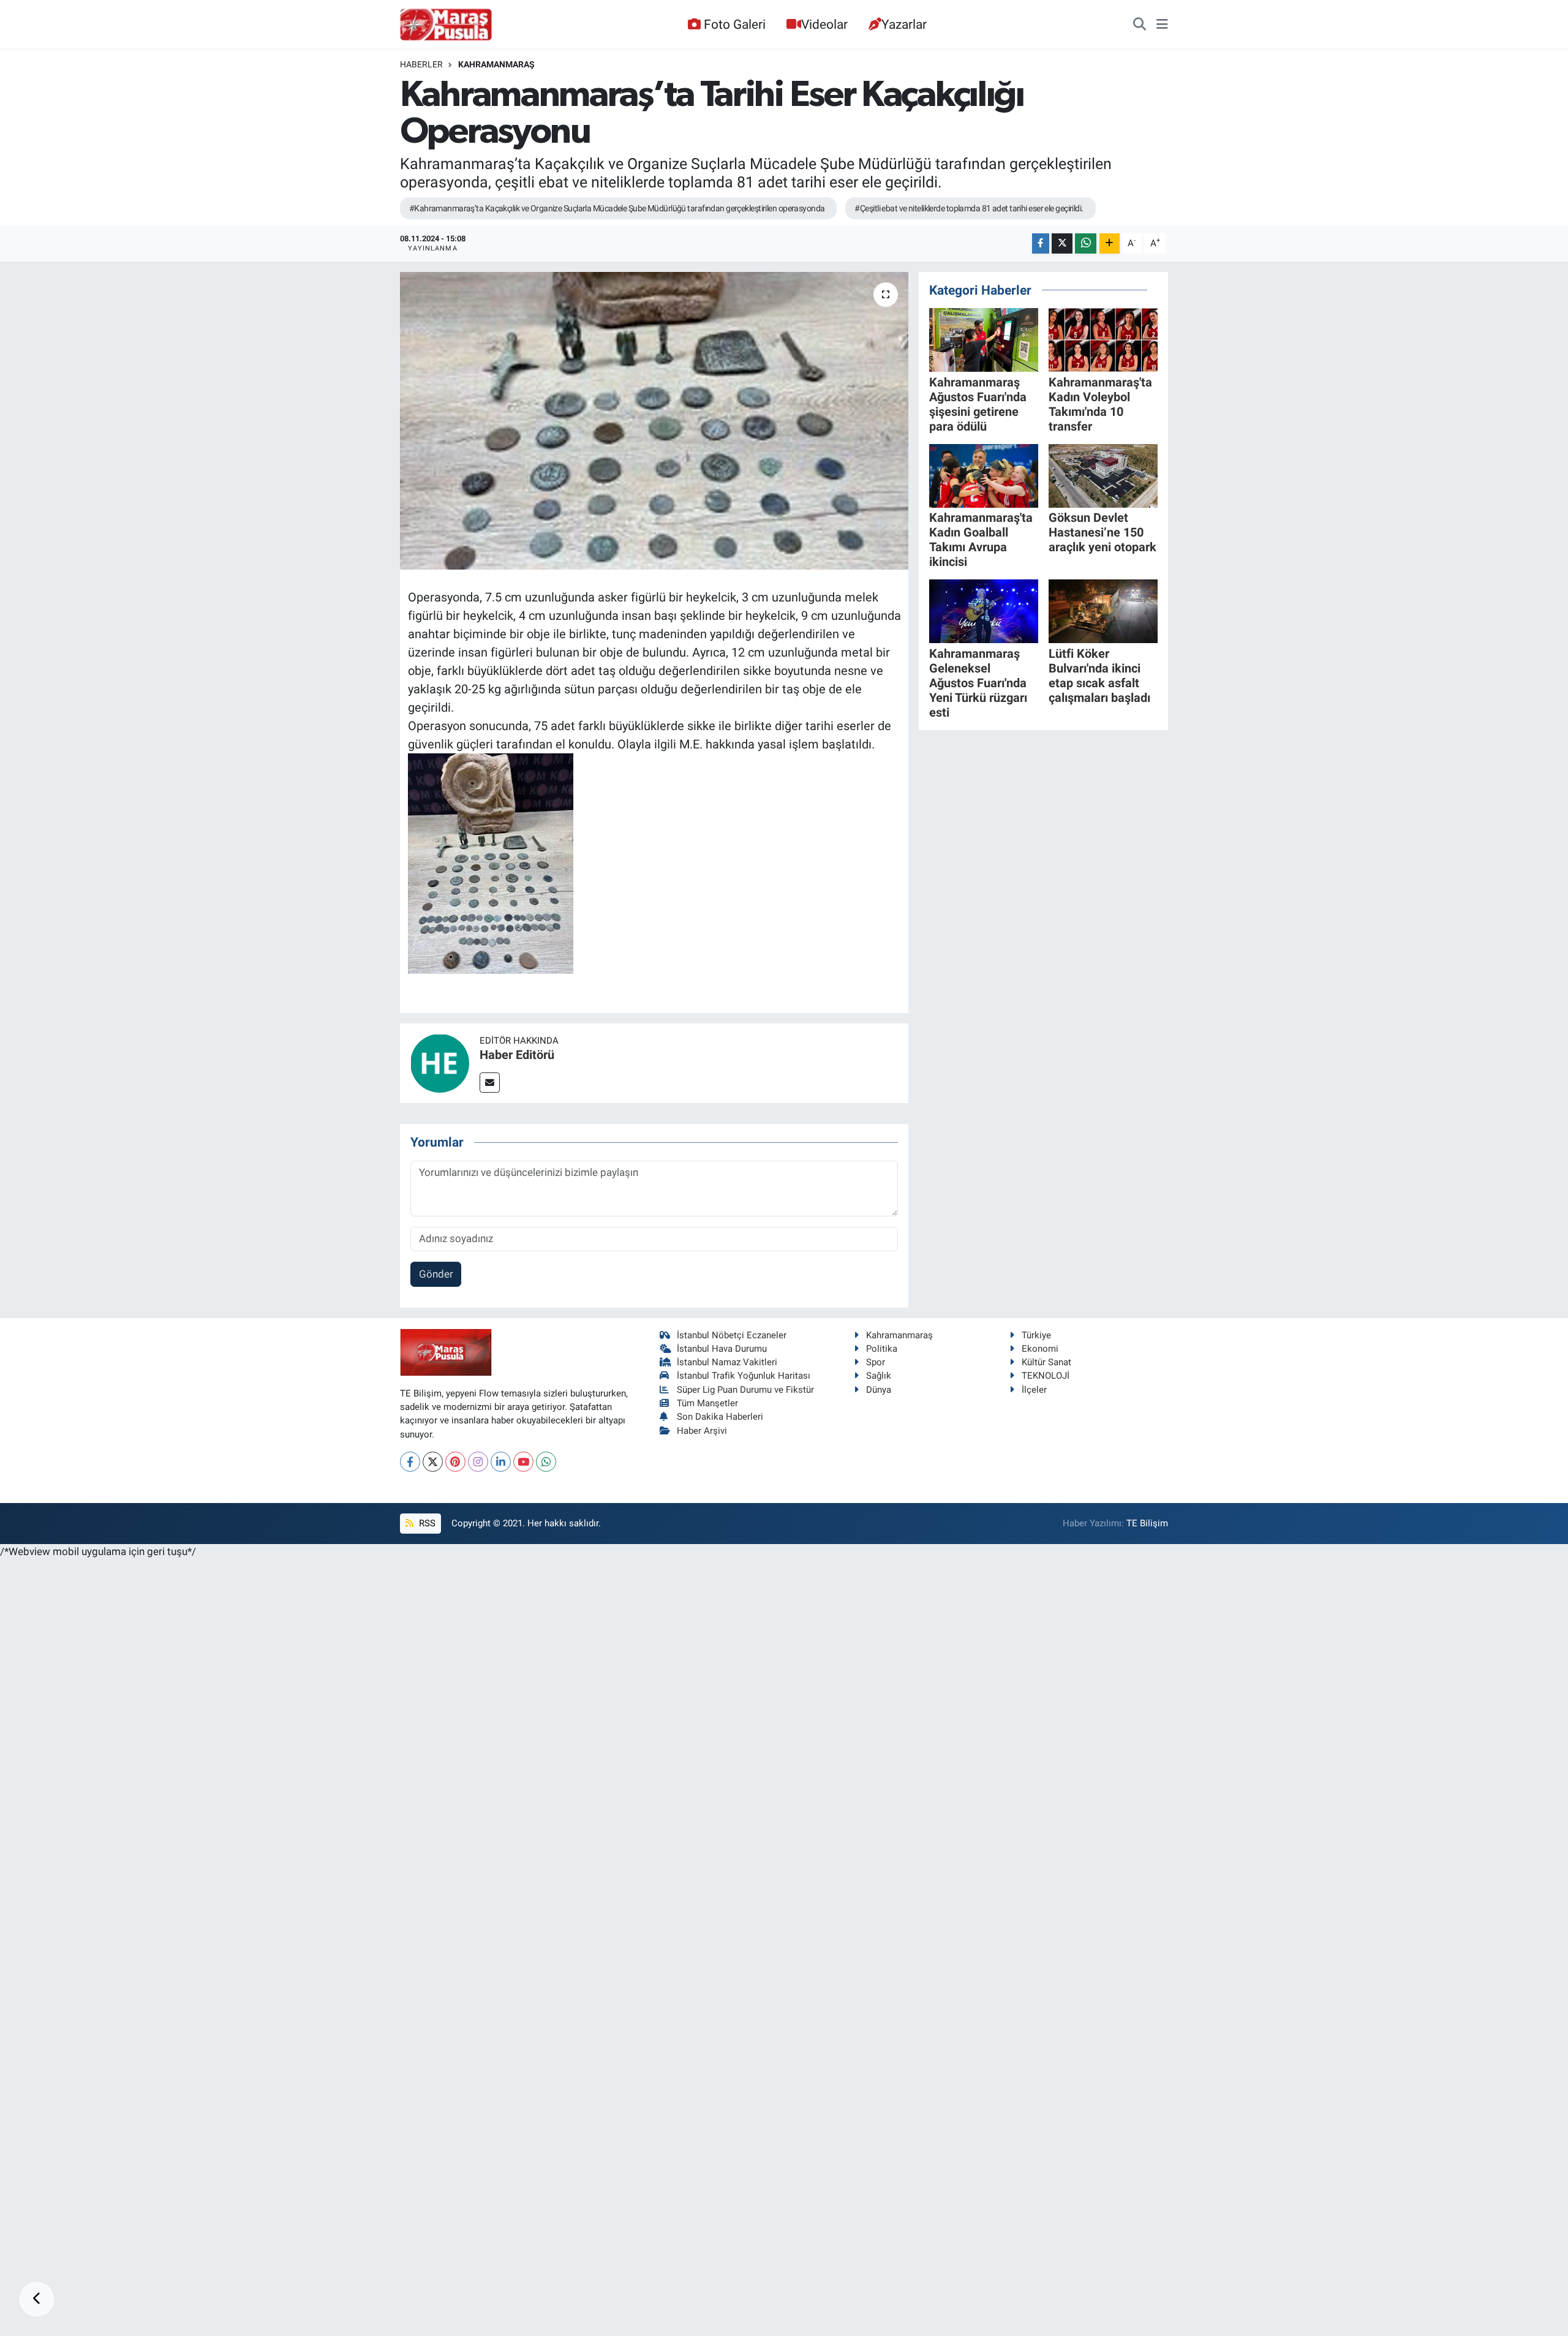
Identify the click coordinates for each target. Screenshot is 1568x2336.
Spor (876, 1362)
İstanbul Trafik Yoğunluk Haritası (744, 1376)
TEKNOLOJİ (1046, 1376)
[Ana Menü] (1162, 24)
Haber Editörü (517, 1055)
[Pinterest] (455, 1462)
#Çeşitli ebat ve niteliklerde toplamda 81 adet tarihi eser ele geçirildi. (969, 208)
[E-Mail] (490, 1083)
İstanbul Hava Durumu (722, 1349)
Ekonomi (1040, 1349)
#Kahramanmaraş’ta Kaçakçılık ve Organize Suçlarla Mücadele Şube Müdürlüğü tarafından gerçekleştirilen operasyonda (617, 208)
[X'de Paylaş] (1062, 243)
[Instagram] (478, 1462)
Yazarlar (904, 24)
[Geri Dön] (37, 2299)
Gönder (436, 1274)
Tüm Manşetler (707, 1403)
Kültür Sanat (1046, 1362)
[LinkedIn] (501, 1462)
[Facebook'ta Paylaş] (1041, 243)
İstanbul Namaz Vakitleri (727, 1362)
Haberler (421, 64)
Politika (882, 1349)
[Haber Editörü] (440, 1062)
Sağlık (879, 1376)
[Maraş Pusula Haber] (446, 24)
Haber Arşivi (702, 1431)
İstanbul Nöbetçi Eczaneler (732, 1335)
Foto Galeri (735, 24)
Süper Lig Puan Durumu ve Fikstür (745, 1390)
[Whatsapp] (546, 1462)
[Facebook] (410, 1462)
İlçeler (1034, 1390)
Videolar (824, 24)
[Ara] (1140, 24)
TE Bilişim (1147, 1523)
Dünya (879, 1390)
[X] (433, 1462)
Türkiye (1036, 1335)
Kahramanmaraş (496, 64)
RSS (426, 1523)
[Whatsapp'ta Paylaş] (1086, 243)
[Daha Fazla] (1110, 243)
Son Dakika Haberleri (720, 1417)
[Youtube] (523, 1462)
